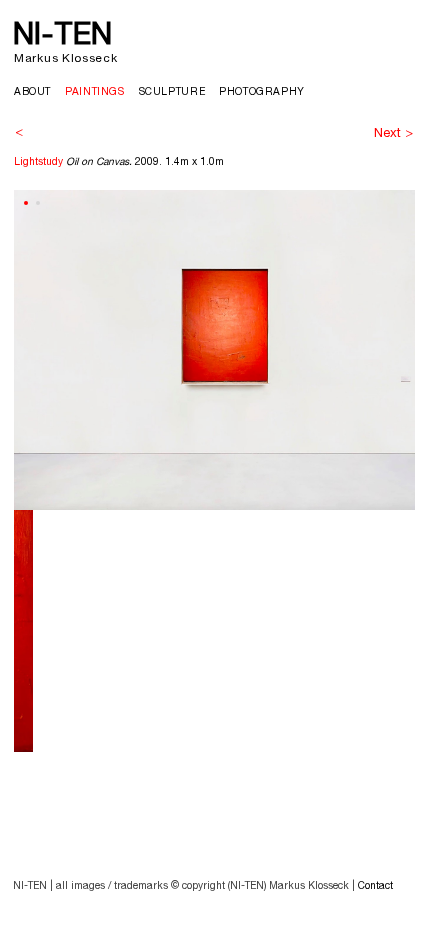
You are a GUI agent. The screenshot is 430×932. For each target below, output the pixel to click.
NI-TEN (62, 37)
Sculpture (172, 93)
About (32, 93)
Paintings (95, 93)
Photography (262, 93)
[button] (26, 203)
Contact (375, 887)
